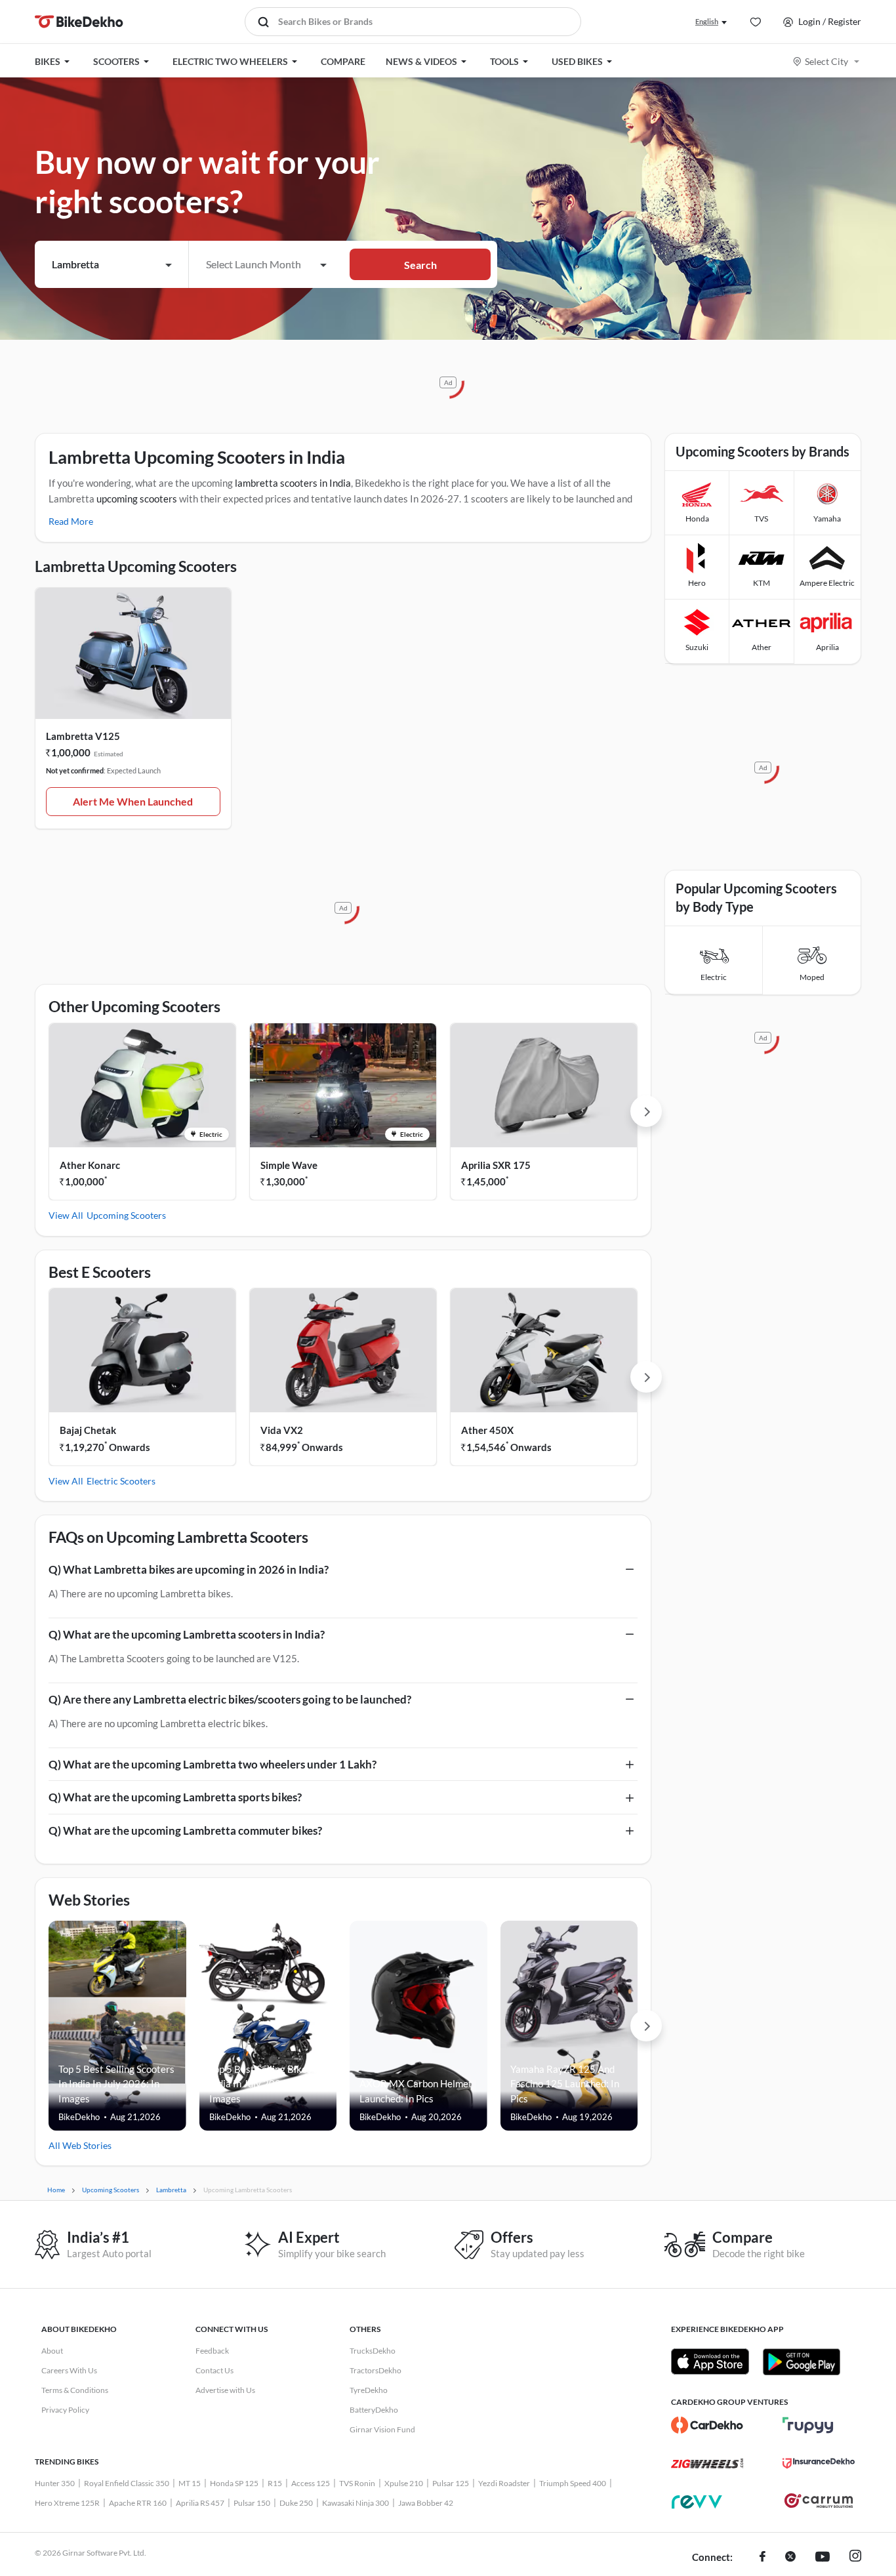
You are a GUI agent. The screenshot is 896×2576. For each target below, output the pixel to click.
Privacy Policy (65, 2410)
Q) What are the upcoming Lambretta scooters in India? (187, 1634)
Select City (826, 61)
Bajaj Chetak (88, 1430)
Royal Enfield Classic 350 (127, 2483)
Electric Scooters (121, 1481)
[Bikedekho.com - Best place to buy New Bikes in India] (79, 22)
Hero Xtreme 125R (67, 2503)
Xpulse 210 (404, 2483)
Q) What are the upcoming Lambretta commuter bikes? (185, 1830)
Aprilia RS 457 (200, 2503)
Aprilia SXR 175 (496, 1165)
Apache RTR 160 (138, 2503)
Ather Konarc (90, 1165)
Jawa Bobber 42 (426, 2503)
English (707, 21)
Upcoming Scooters (126, 1215)
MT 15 (190, 2483)
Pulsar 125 (451, 2483)
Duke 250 (296, 2503)
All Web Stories (80, 2145)
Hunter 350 (55, 2483)
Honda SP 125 (234, 2483)
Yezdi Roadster (504, 2483)
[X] (790, 2558)
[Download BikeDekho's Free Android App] (801, 2361)
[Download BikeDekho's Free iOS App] (710, 2361)
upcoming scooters (137, 499)
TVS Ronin (357, 2483)
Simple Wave (289, 1165)
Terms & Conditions (75, 2390)
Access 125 (311, 2483)
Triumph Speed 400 (573, 2483)
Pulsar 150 (252, 2503)
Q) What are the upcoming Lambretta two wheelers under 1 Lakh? (213, 1764)
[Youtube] (823, 2558)
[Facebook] (763, 2558)
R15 (275, 2483)
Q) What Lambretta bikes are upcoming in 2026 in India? (189, 1569)
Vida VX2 (282, 1430)
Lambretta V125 (83, 736)
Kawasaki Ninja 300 (356, 2503)
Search (420, 265)
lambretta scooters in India (293, 483)
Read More (71, 521)
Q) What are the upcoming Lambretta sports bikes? (175, 1797)
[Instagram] (855, 2558)
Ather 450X (487, 1430)
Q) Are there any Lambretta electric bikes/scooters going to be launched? (230, 1699)
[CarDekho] (707, 2425)
